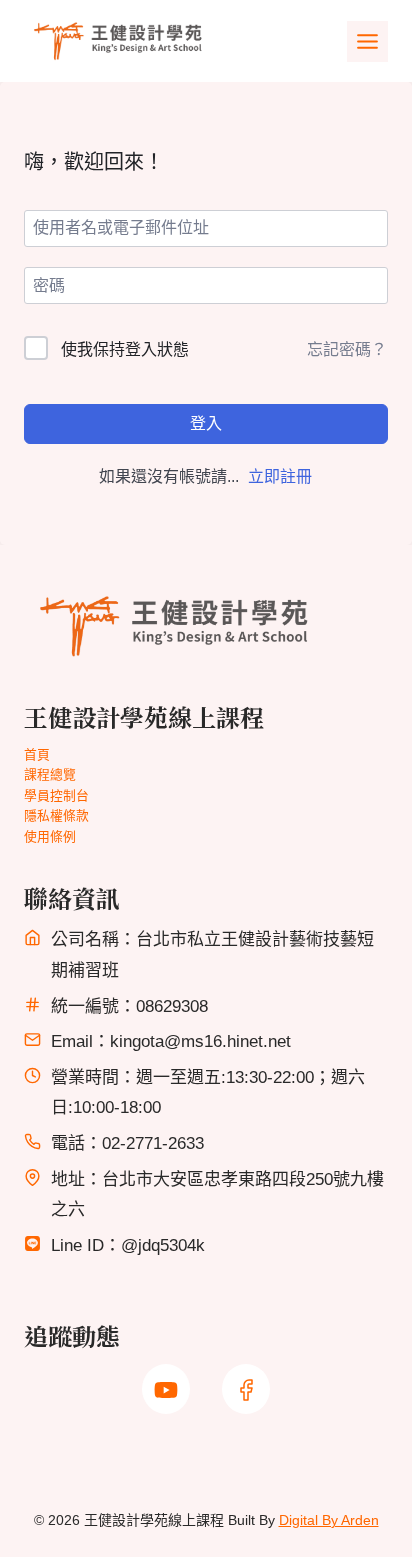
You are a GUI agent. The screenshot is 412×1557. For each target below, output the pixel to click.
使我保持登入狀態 (125, 349)
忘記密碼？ (347, 349)
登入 (206, 423)
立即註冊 (280, 476)
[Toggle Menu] (367, 41)
